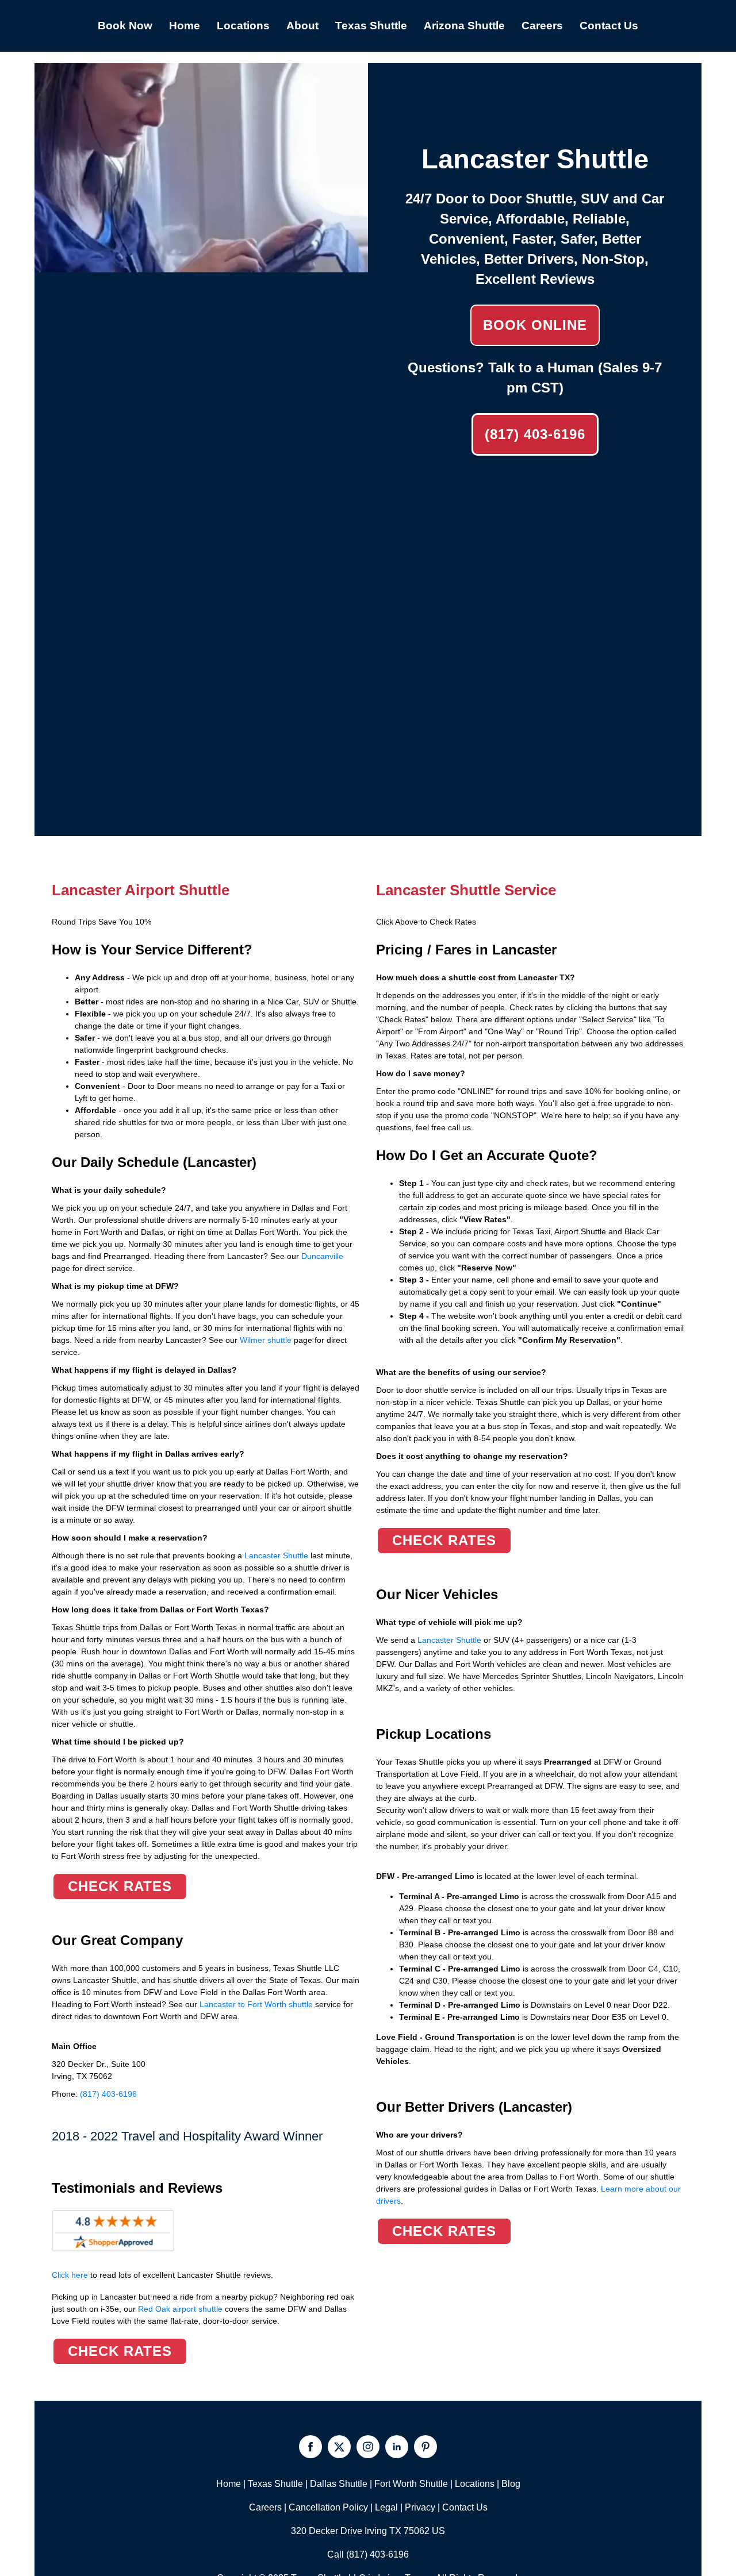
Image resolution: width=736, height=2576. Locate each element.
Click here (162, 2275)
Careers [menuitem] (542, 26)
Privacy (420, 2507)
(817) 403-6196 (535, 434)
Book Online (535, 325)
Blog (511, 2484)
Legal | (390, 2507)
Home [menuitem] (185, 26)
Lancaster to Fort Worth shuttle (256, 2004)
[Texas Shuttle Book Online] (201, 266)
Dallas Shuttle (339, 2484)
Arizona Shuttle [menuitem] (464, 26)
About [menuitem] (302, 26)
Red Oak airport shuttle (180, 2309)
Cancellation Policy (328, 2507)
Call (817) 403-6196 (368, 2554)
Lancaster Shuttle (275, 1555)
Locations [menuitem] (243, 26)
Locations (475, 2484)
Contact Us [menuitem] (609, 26)
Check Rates (120, 1886)
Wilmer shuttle (266, 1340)
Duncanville (322, 1256)
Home (229, 2484)
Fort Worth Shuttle (411, 2484)
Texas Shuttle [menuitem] (371, 26)
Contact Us (465, 2507)
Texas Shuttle (275, 2484)
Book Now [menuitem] (125, 26)
